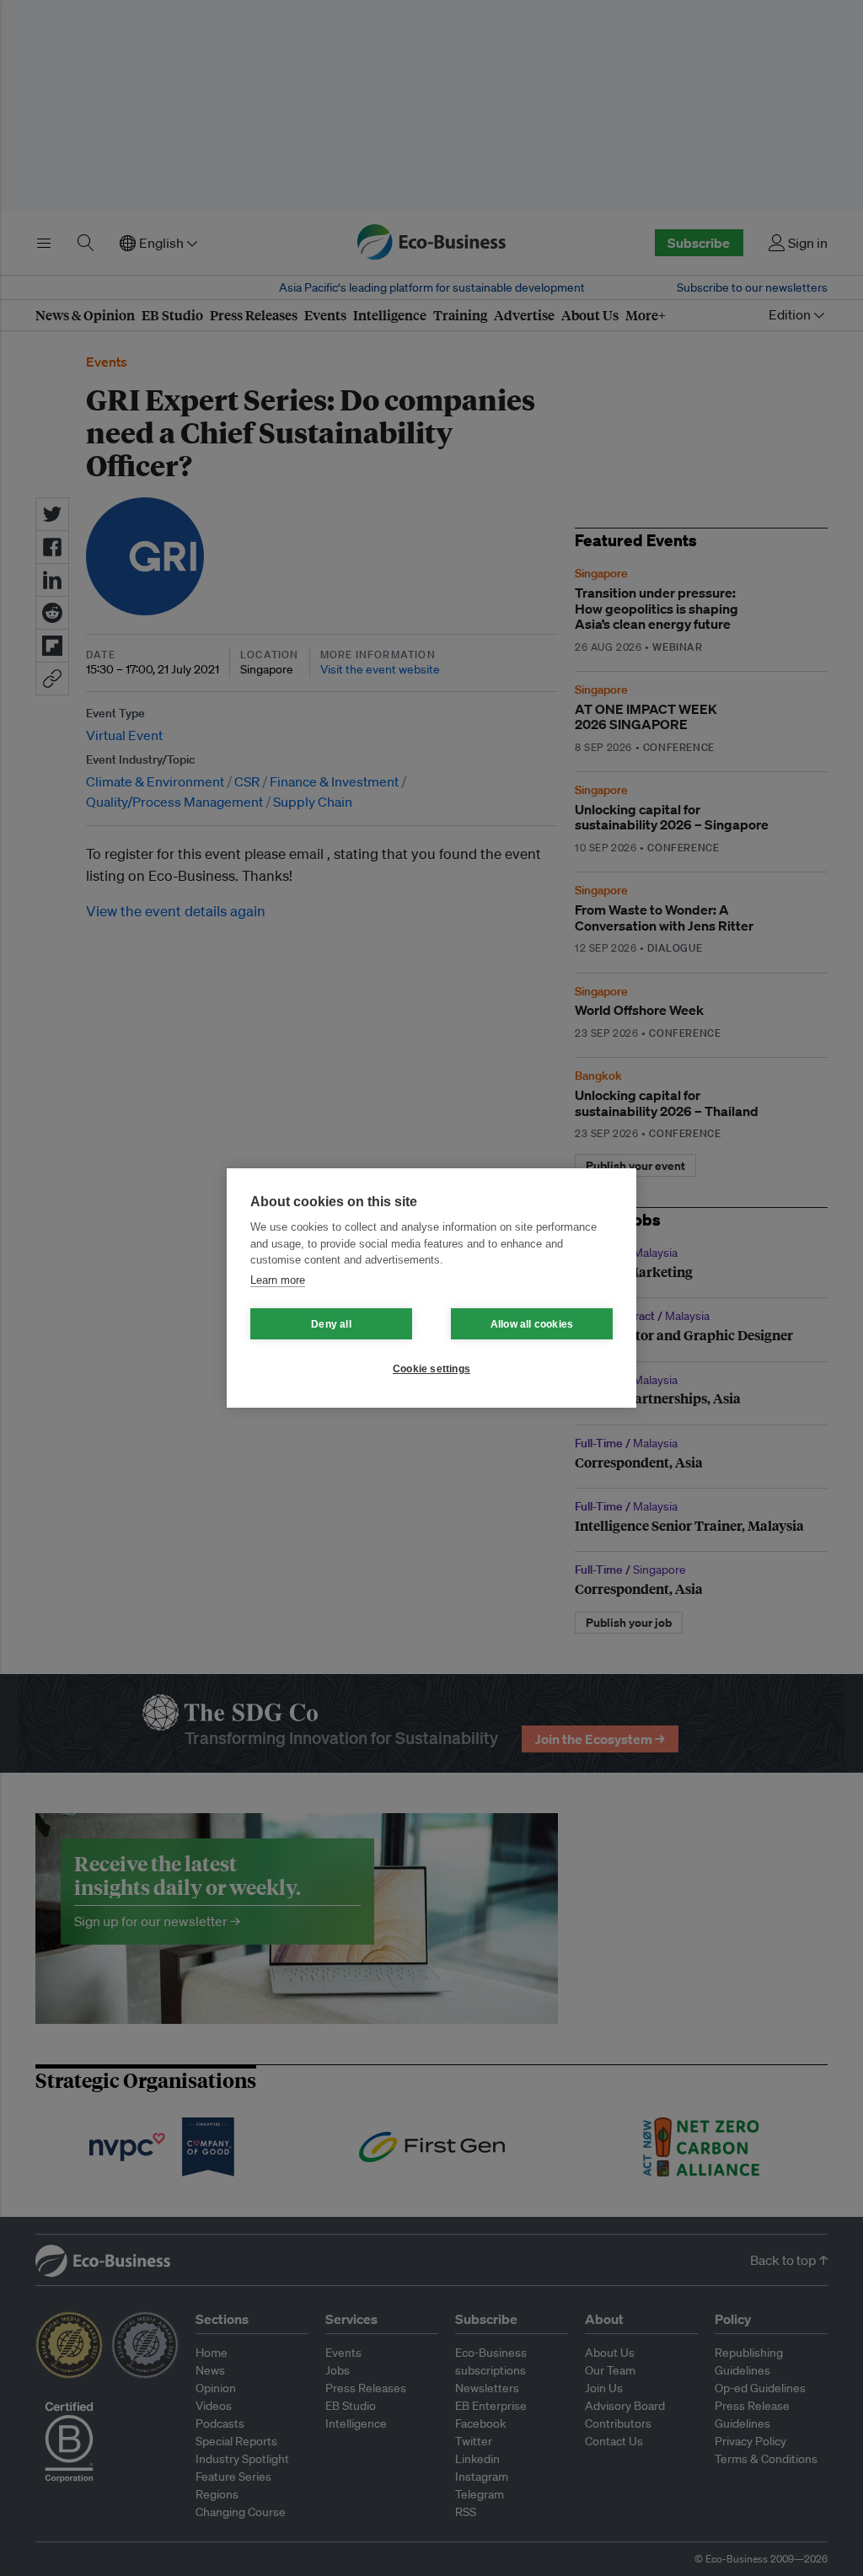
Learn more (278, 1280)
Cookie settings (431, 1369)
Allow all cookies (532, 1324)
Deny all (331, 1324)
